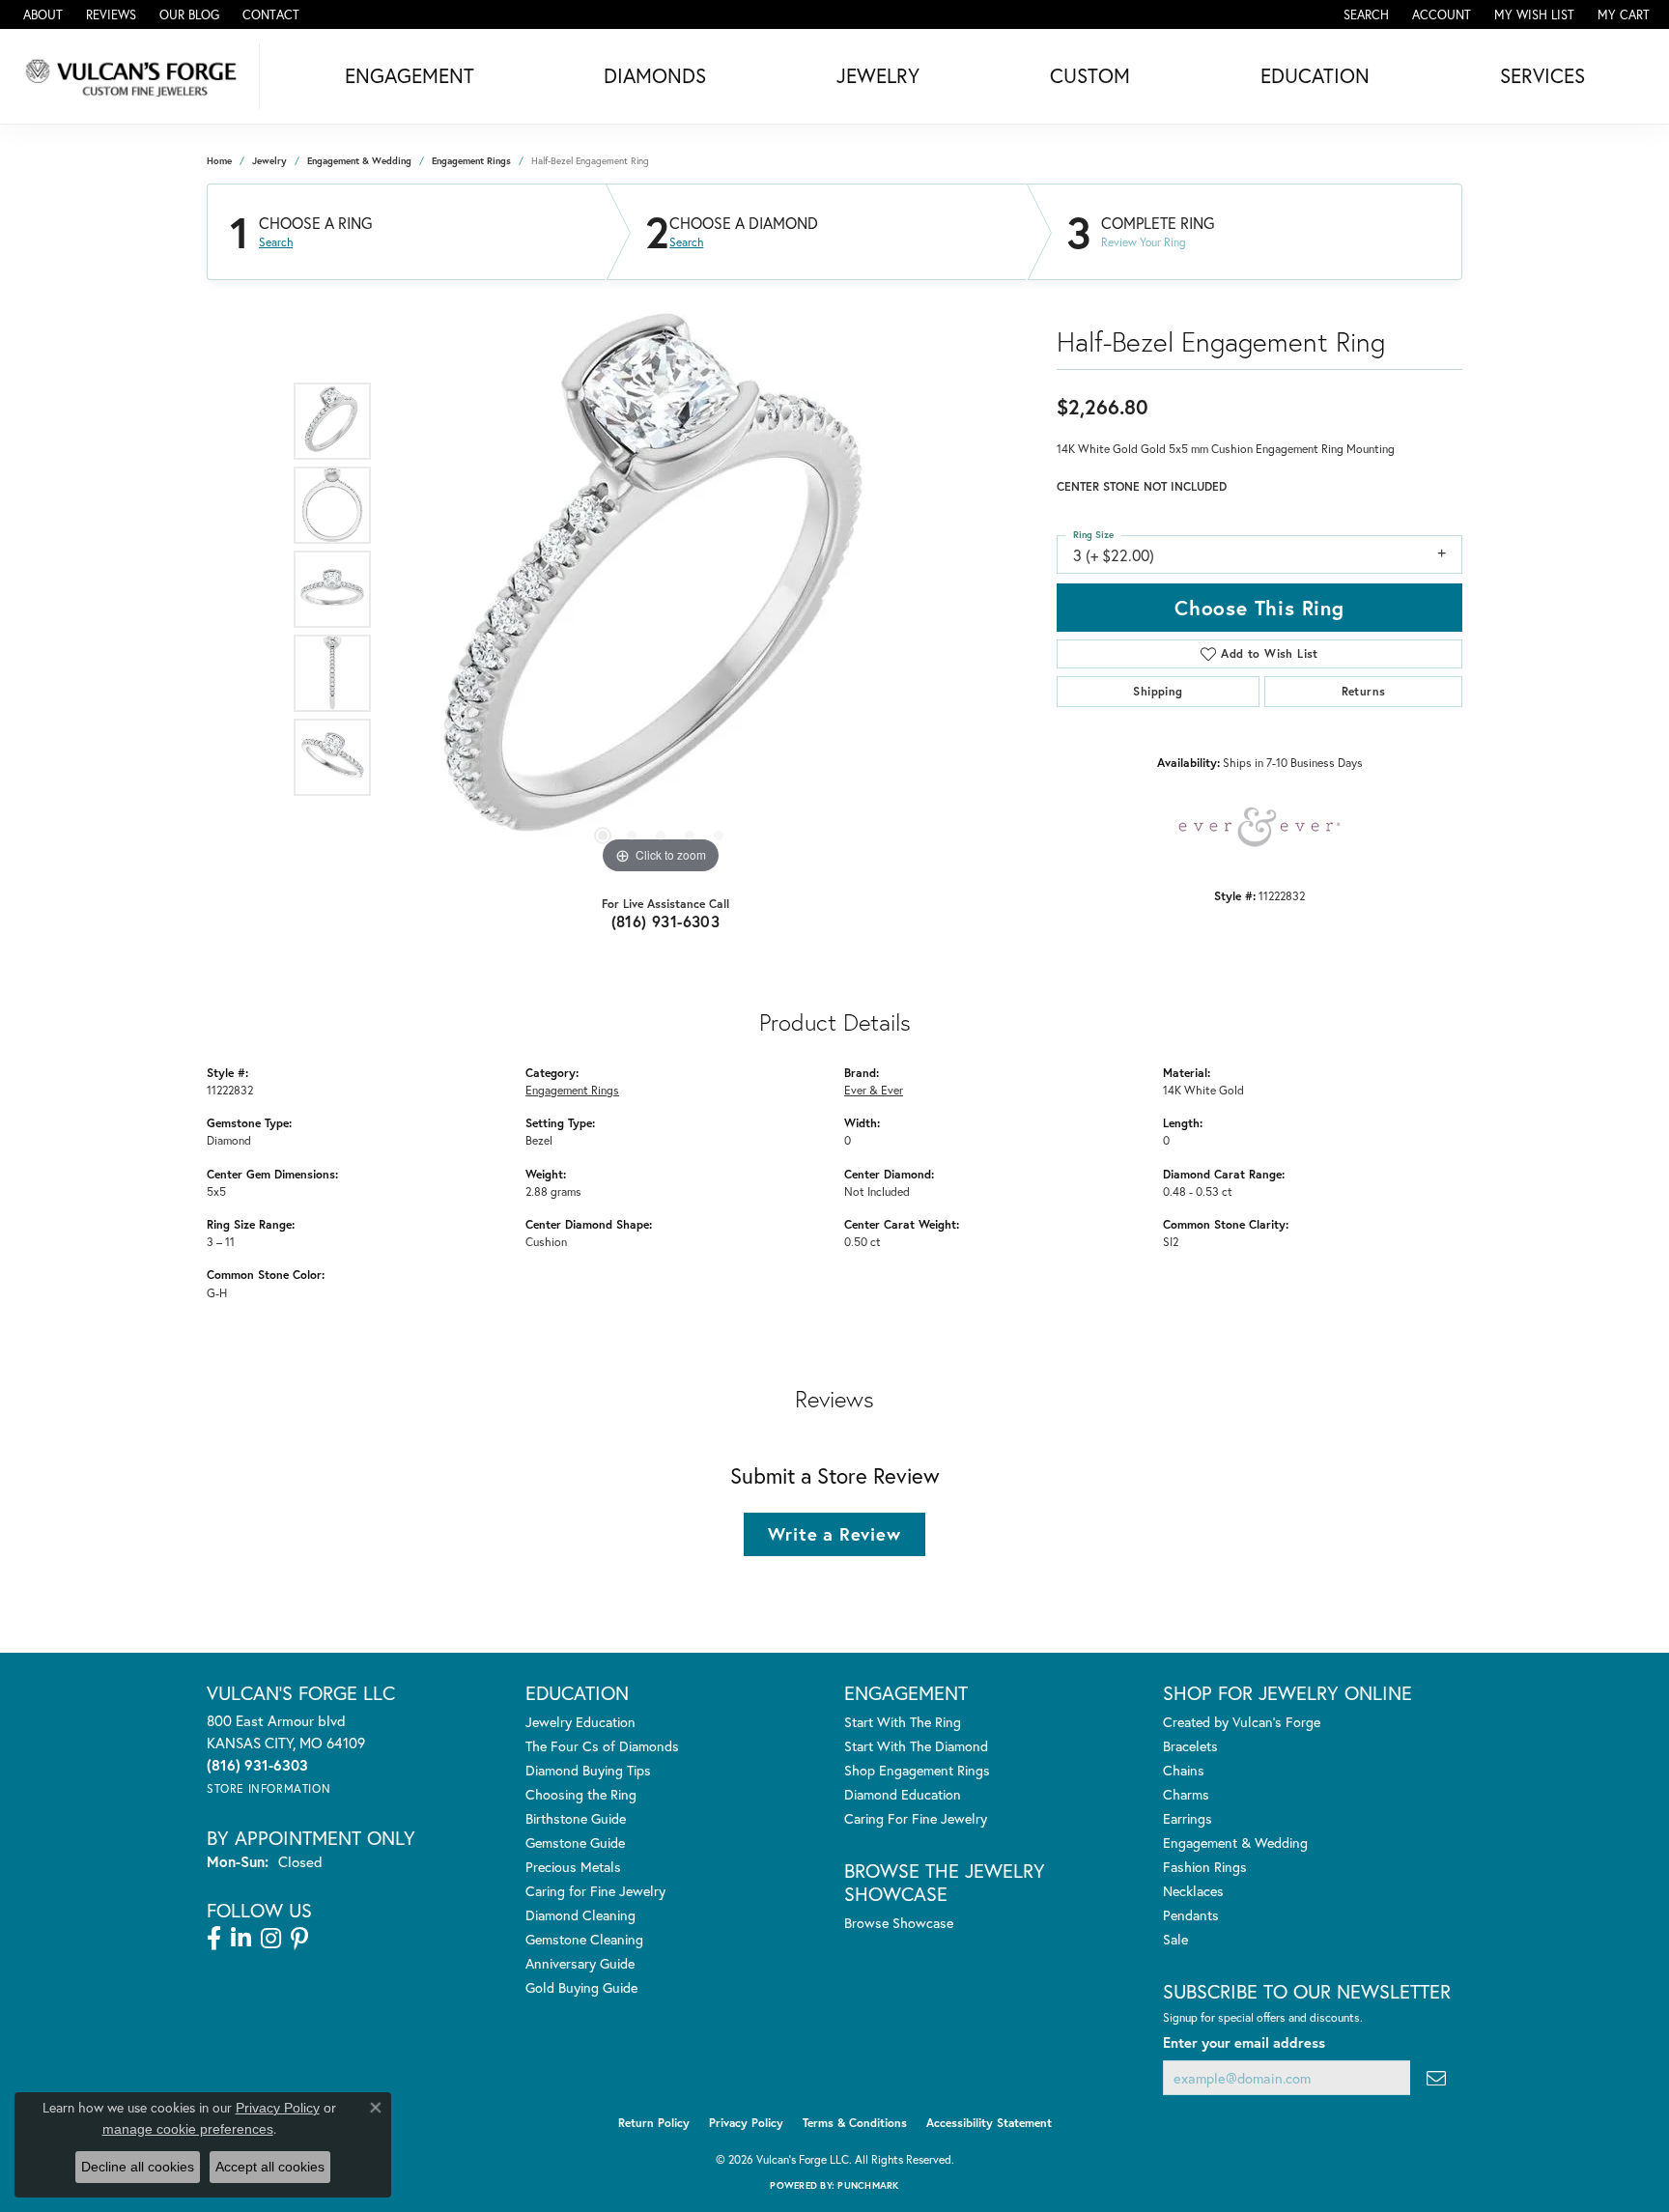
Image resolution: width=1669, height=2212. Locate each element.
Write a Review (834, 1534)
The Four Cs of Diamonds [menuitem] (602, 1746)
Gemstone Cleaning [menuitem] (584, 1939)
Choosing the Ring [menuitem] (581, 1794)
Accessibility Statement (989, 2123)
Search (276, 242)
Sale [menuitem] (1175, 1939)
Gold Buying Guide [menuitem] (581, 1987)
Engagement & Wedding (359, 161)
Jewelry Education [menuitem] (580, 1722)
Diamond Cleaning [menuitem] (580, 1915)
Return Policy (654, 2123)
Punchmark (868, 2185)
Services (1542, 75)
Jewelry (878, 75)
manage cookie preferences (188, 2129)
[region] (661, 589)
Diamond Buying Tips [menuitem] (588, 1770)
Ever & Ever (874, 1090)
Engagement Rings (471, 161)
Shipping (1158, 691)
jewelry (269, 161)
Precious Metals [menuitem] (573, 1867)
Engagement (410, 75)
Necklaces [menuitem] (1193, 1891)
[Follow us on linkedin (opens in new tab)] (241, 1939)
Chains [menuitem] (1184, 1770)
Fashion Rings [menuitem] (1205, 1867)
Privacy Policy (746, 2123)
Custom (1090, 75)
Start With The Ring (903, 1722)
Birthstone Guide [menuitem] (576, 1818)
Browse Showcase (899, 1923)
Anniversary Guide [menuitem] (580, 1963)
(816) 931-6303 (666, 921)
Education (1315, 75)
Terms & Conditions (855, 2123)
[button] (1364, 14)
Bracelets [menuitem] (1190, 1746)
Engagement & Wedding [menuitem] (1235, 1843)
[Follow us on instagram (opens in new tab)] (271, 1939)
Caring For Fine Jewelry (916, 1818)
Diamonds (655, 75)
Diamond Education (903, 1794)
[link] (41, 14)
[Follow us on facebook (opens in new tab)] (214, 1939)
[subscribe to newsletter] (1436, 2078)
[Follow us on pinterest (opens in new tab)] (299, 1939)
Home (219, 161)
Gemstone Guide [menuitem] (575, 1843)
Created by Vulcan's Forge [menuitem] (1242, 1722)
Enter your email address (1244, 2042)
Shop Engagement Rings (917, 1770)
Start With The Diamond (916, 1746)
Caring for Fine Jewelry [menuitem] (595, 1891)
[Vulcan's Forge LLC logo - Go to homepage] (135, 76)
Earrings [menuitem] (1188, 1818)
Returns (1364, 691)
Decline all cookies (138, 2167)
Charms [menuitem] (1186, 1794)
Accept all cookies (270, 2167)
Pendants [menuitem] (1191, 1915)
